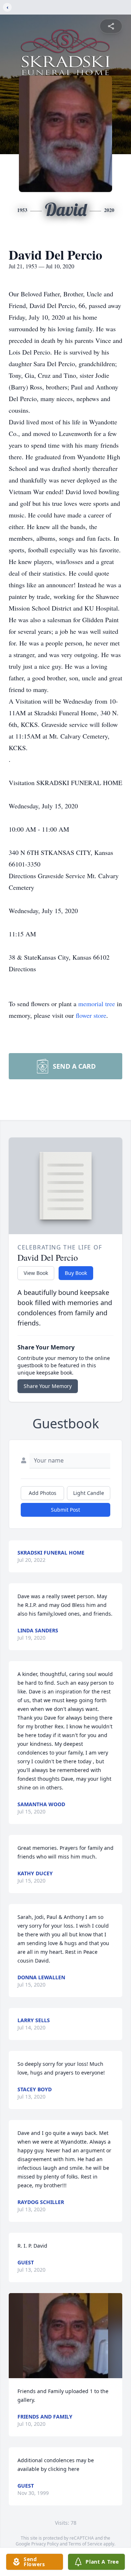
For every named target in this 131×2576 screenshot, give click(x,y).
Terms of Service (85, 2544)
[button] (65, 2336)
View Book (36, 1273)
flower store (91, 1015)
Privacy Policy (45, 2544)
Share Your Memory (48, 1386)
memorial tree (97, 1004)
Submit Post (65, 1510)
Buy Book (76, 1273)
